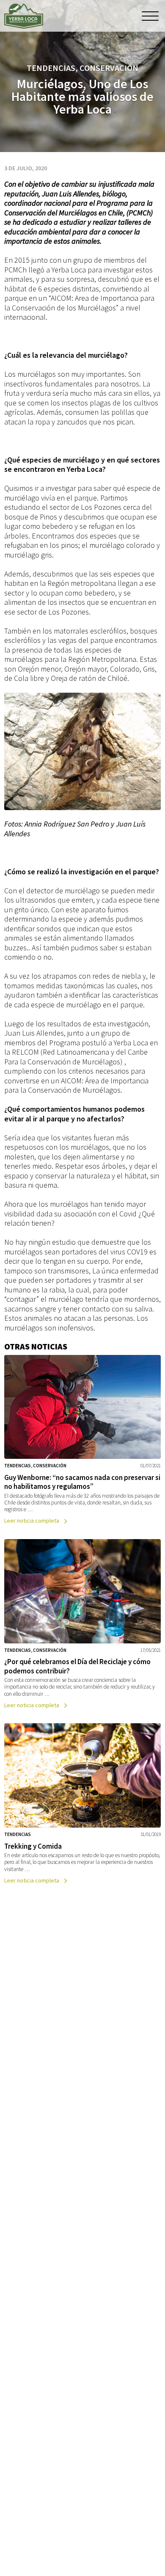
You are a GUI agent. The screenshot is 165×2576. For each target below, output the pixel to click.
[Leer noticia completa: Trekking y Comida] (82, 1805)
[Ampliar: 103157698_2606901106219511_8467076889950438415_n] (82, 751)
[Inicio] (24, 16)
